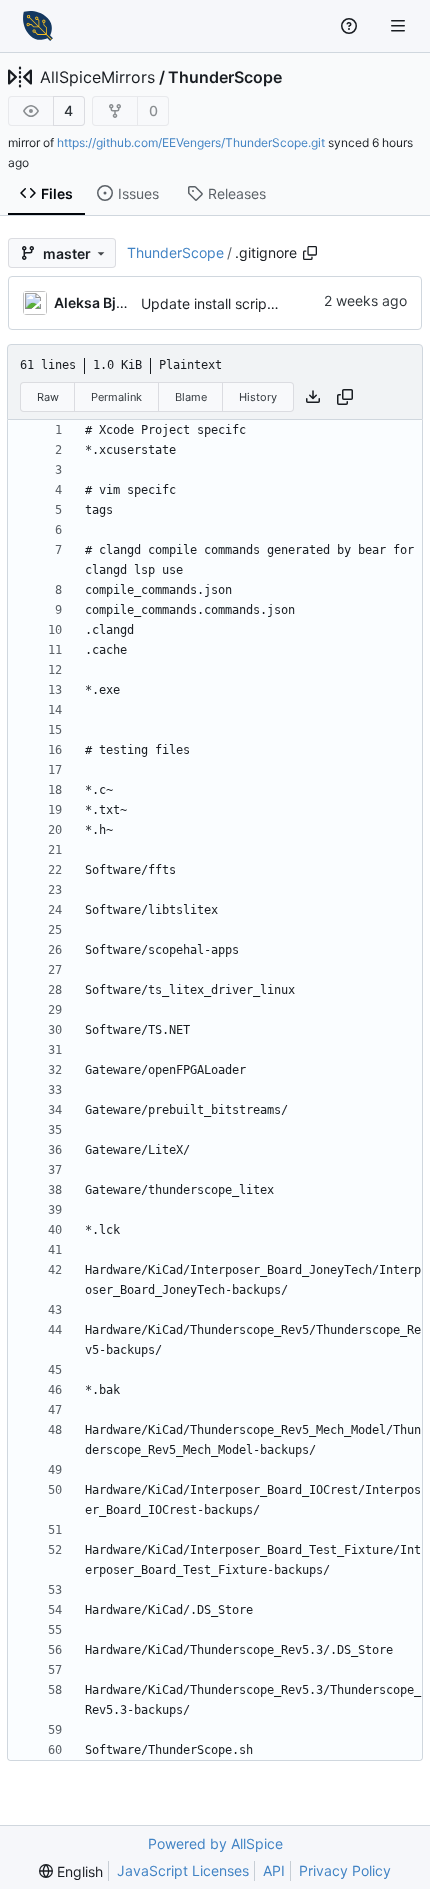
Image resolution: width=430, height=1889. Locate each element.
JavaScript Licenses (183, 1870)
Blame (191, 397)
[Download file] (313, 397)
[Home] (38, 26)
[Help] (351, 26)
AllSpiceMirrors (97, 77)
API (274, 1870)
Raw (48, 397)
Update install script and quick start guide (278, 303)
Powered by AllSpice (215, 1843)
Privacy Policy (345, 1870)
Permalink (116, 397)
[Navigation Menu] (400, 25)
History (258, 397)
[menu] (71, 1871)
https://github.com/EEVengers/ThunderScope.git (191, 142)
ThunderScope (225, 77)
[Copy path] (310, 253)
